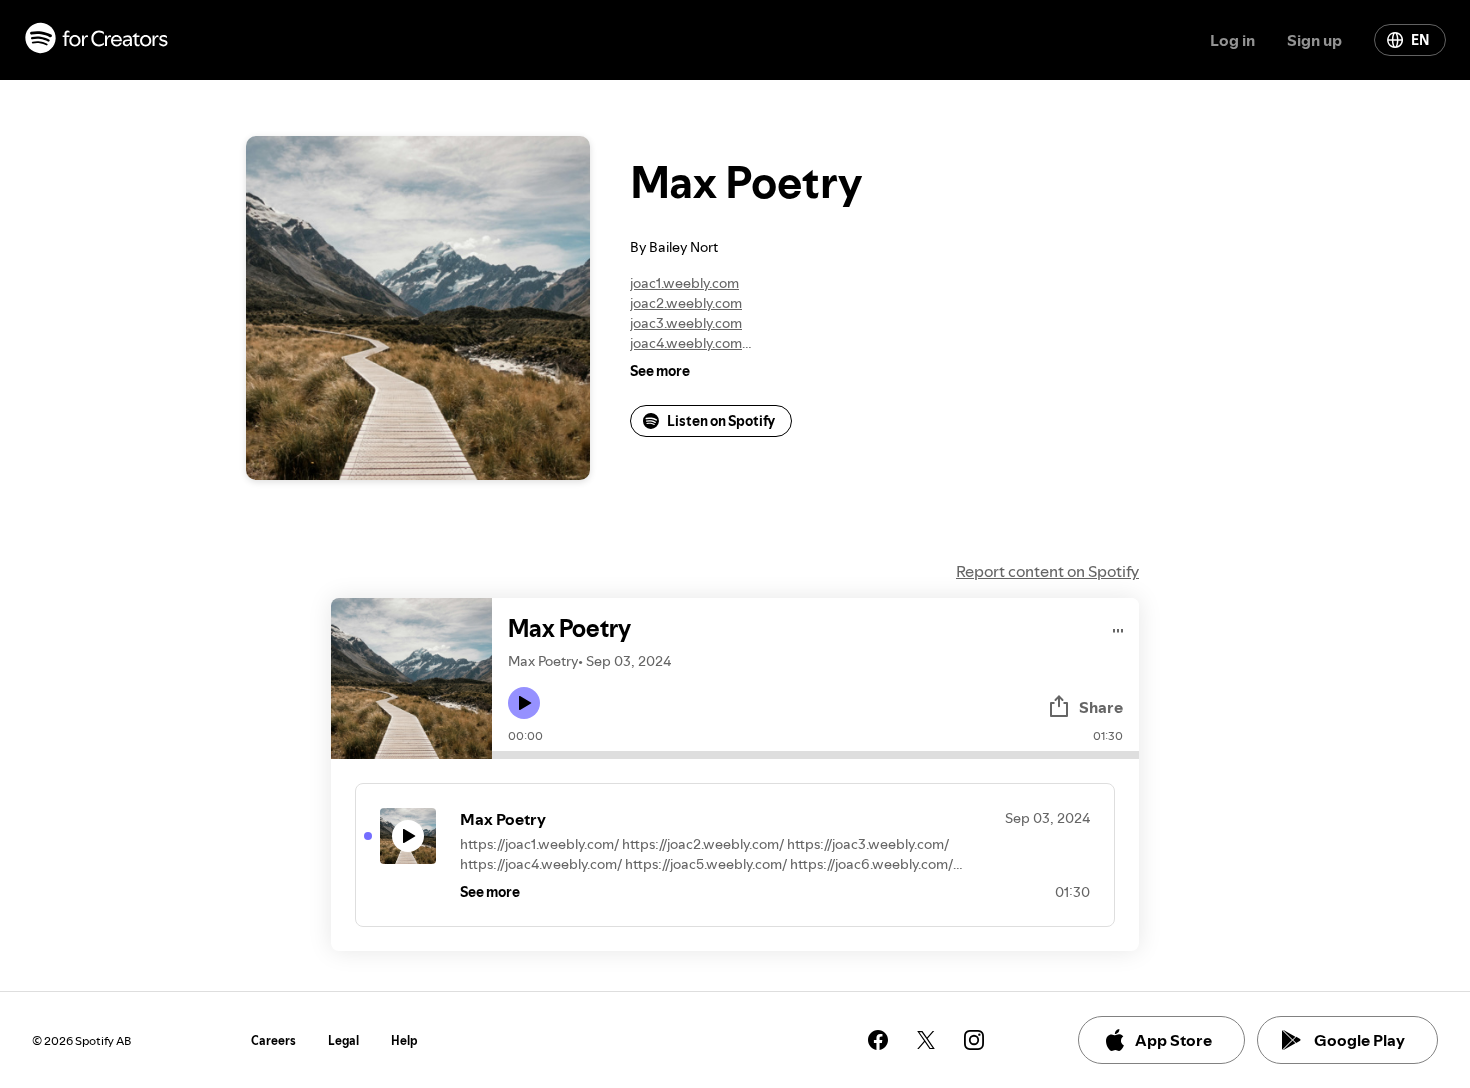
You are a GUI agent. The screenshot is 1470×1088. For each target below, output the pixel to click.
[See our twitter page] (926, 1040)
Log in (1232, 40)
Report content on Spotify (1047, 571)
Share (1101, 707)
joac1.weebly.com (684, 283)
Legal (343, 1040)
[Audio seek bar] (815, 755)
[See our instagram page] (974, 1040)
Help (404, 1040)
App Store (1173, 1040)
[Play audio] (1118, 627)
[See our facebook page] (878, 1040)
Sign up (1314, 40)
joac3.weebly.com (686, 323)
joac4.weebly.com (686, 343)
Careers (273, 1040)
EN (1420, 40)
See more (660, 371)
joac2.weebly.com (686, 303)
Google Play (1359, 1040)
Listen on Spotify (721, 421)
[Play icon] (524, 703)
